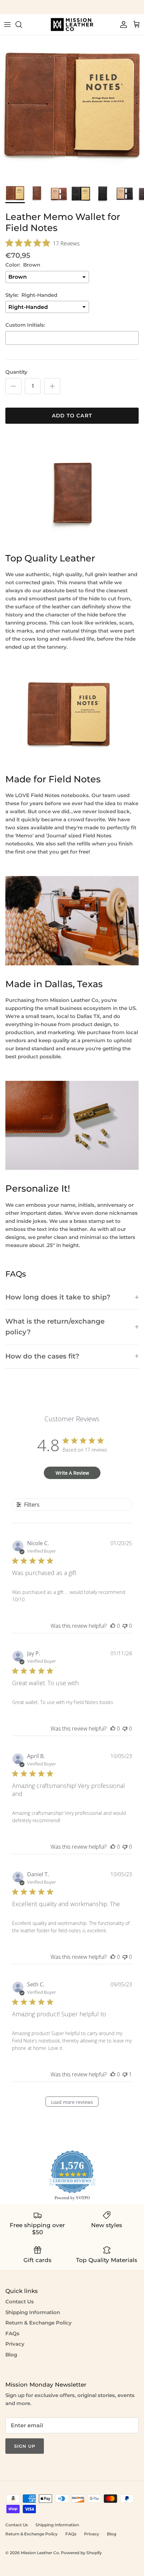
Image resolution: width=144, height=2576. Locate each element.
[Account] (122, 25)
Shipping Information (33, 2312)
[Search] (22, 25)
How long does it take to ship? (58, 1297)
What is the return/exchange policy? (55, 1326)
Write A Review (72, 1473)
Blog (11, 2355)
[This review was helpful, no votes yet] (113, 1626)
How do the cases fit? (42, 1356)
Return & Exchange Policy (39, 2323)
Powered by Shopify (81, 2553)
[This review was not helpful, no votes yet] (125, 1626)
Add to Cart (72, 416)
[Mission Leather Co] (72, 25)
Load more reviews (72, 2102)
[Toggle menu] (7, 25)
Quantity (16, 372)
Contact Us (20, 2302)
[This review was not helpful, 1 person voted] (125, 2074)
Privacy (15, 2344)
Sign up (25, 2446)
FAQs (12, 2333)
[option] (72, 107)
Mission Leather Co (40, 2553)
